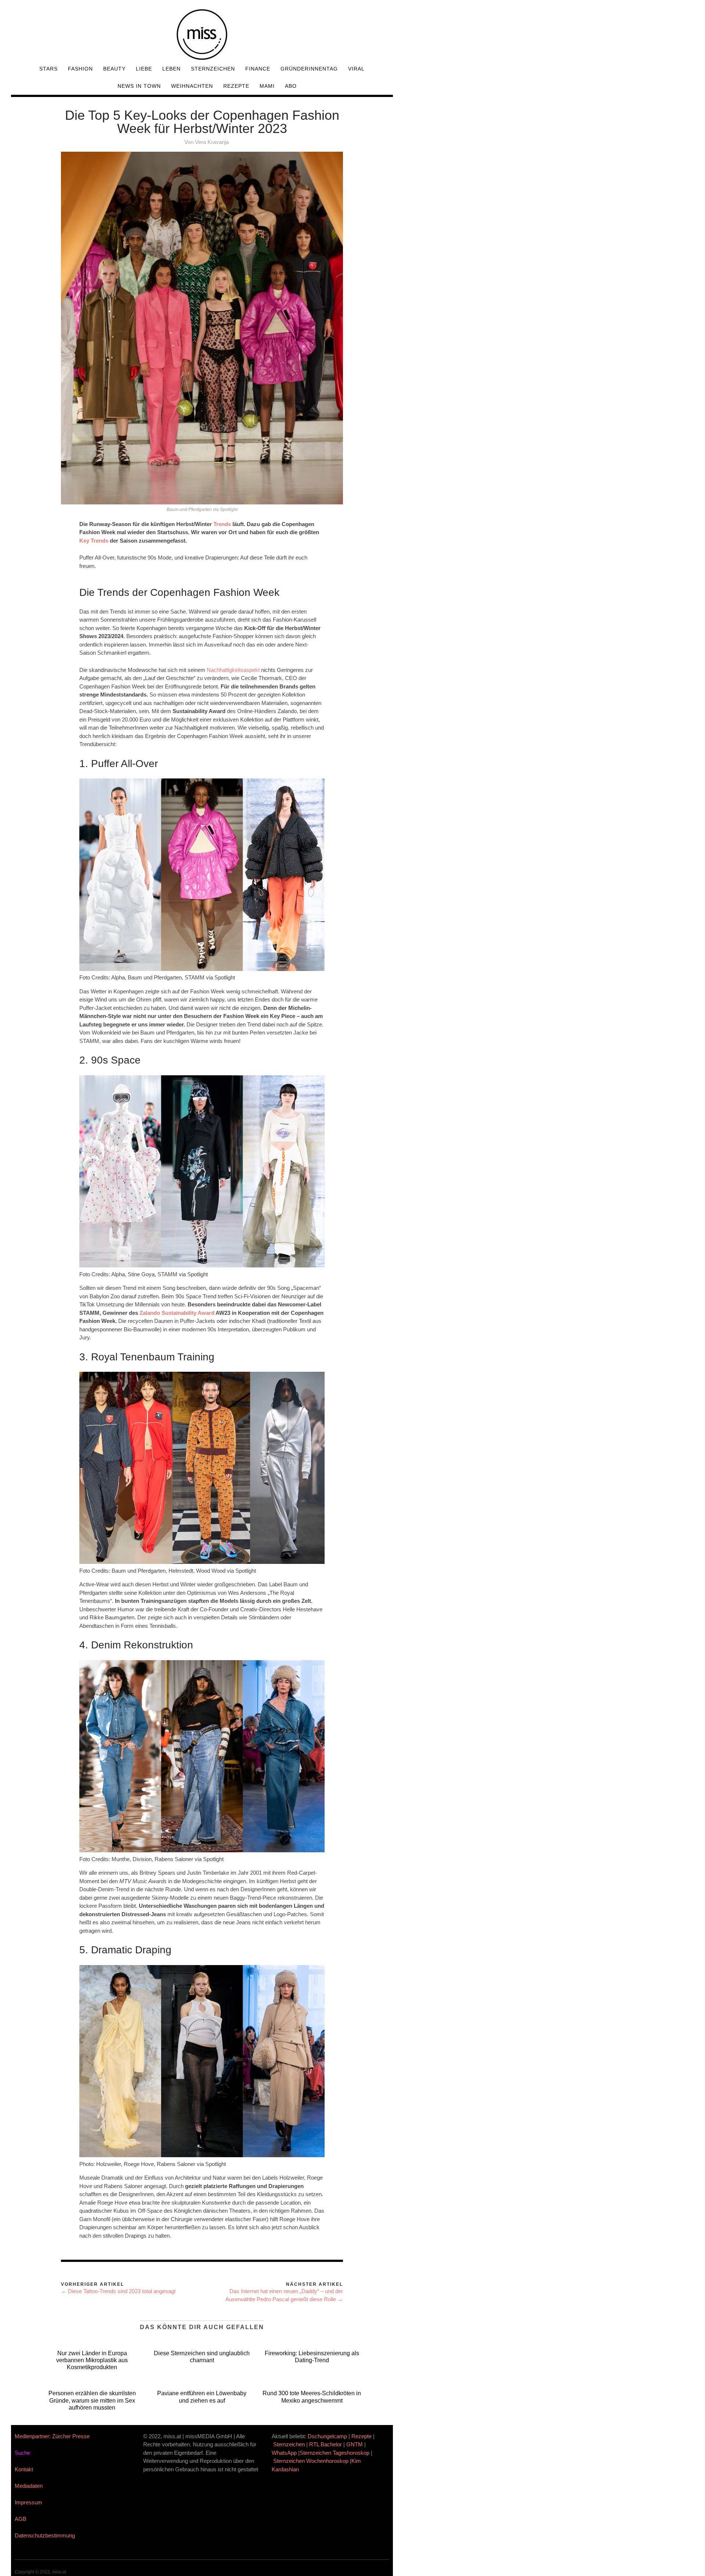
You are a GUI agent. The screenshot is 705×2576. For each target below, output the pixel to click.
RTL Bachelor (326, 2444)
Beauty (114, 69)
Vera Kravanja (212, 142)
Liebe (144, 69)
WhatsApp (284, 2453)
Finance (258, 69)
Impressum (28, 2502)
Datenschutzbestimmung (45, 2535)
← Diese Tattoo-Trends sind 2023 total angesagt (118, 2291)
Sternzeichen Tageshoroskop (335, 2453)
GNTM (355, 2444)
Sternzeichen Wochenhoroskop (311, 2461)
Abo (291, 86)
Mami (267, 86)
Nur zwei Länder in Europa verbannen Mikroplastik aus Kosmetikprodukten (92, 2360)
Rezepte (236, 86)
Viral (356, 69)
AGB (21, 2519)
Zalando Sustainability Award (177, 1313)
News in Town (139, 86)
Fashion (80, 69)
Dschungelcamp (327, 2436)
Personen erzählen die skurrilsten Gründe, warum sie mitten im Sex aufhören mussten (92, 2400)
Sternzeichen (213, 69)
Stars (48, 69)
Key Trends (94, 541)
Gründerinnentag (309, 69)
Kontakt (24, 2469)
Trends (222, 524)
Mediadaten (29, 2486)
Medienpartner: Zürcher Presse (52, 2436)
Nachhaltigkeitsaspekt (233, 670)
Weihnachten (192, 86)
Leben (171, 69)
